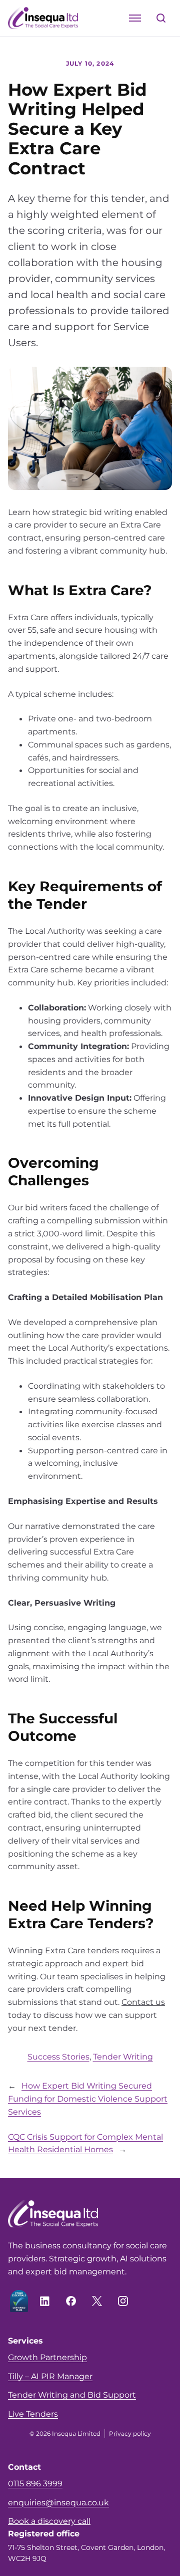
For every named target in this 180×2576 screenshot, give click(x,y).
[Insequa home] (43, 18)
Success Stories (58, 2056)
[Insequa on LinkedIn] (45, 2301)
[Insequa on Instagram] (123, 2301)
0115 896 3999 (35, 2483)
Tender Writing (123, 2056)
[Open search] (161, 18)
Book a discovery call (49, 2521)
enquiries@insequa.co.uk (58, 2502)
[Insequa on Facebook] (71, 2301)
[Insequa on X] (97, 2301)
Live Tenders (33, 2414)
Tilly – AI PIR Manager (50, 2376)
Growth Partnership (47, 2357)
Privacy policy (130, 2433)
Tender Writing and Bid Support (72, 2395)
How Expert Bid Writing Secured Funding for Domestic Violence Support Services (88, 2099)
